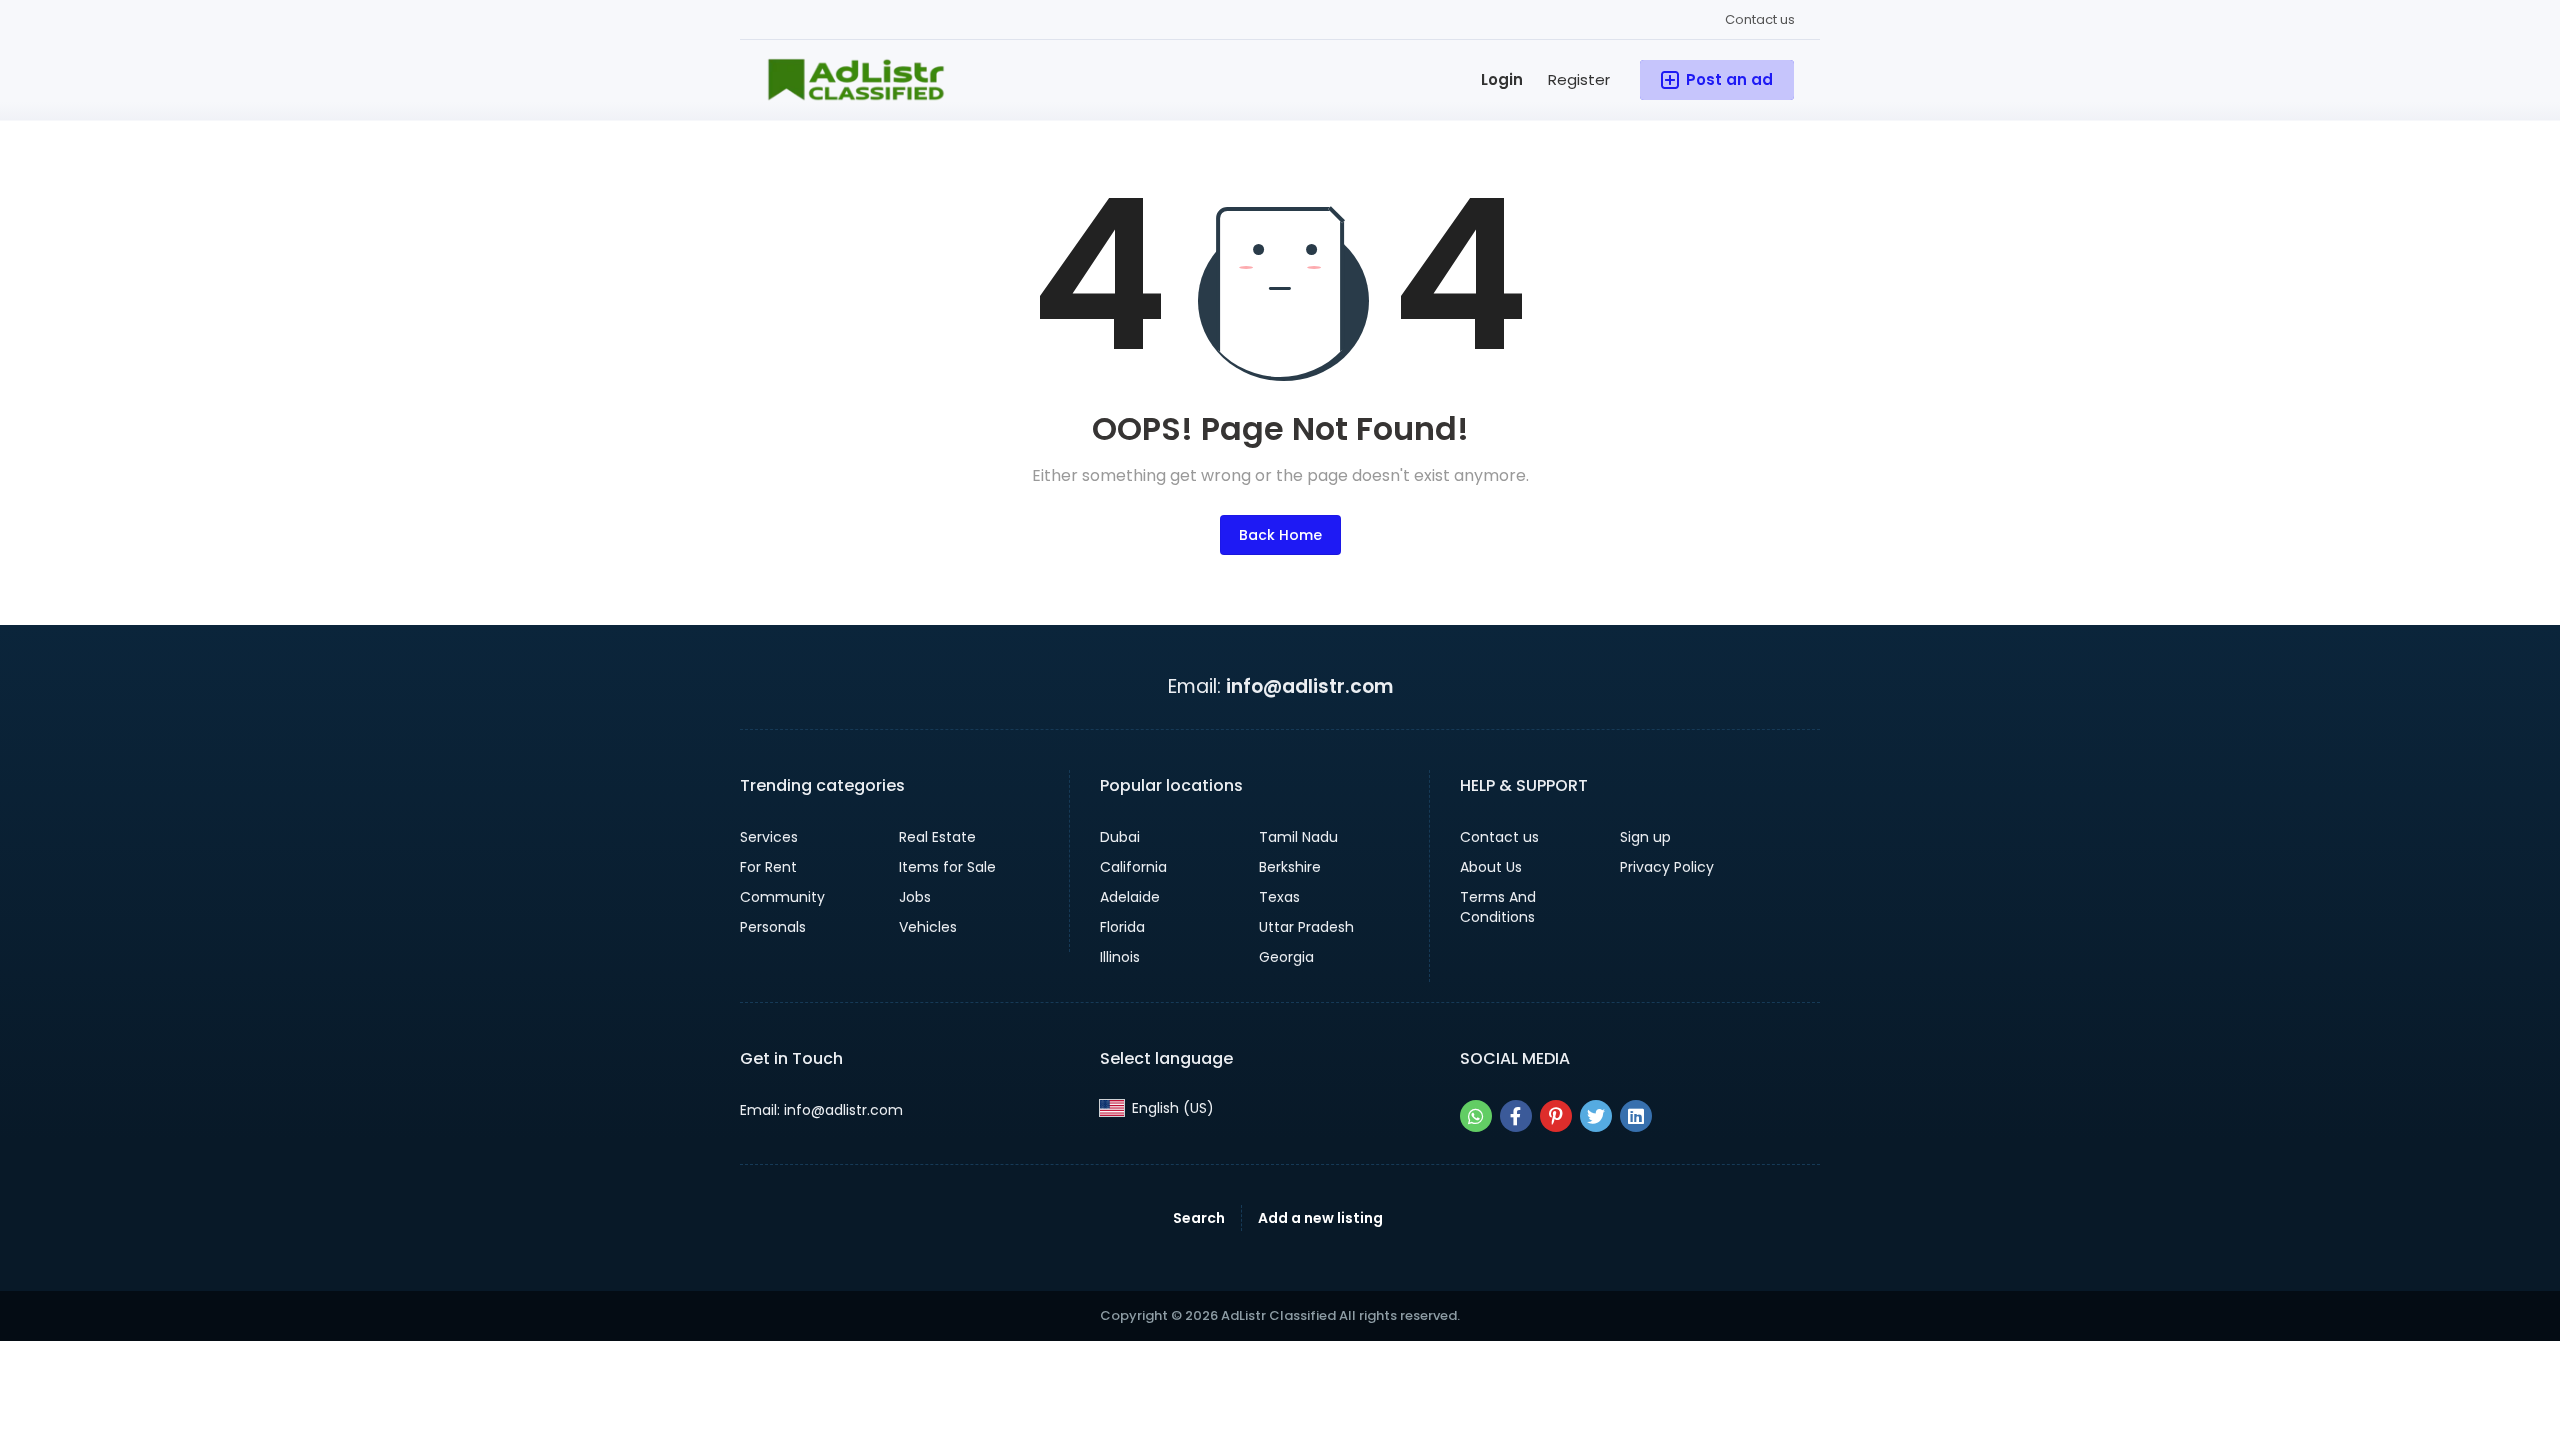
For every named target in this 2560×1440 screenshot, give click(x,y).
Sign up (1645, 837)
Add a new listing (1320, 1218)
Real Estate (937, 837)
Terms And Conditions (1498, 907)
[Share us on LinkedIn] (1636, 1116)
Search (1199, 1218)
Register (1579, 79)
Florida (1122, 927)
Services (769, 837)
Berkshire (1290, 867)
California (1133, 867)
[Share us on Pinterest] (1556, 1116)
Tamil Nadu (1298, 837)
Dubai (1120, 837)
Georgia (1286, 957)
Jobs (915, 897)
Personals (773, 927)
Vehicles (928, 927)
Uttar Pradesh (1306, 927)
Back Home (1280, 535)
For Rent (768, 867)
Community (782, 897)
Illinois (1120, 957)
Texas (1279, 897)
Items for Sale (947, 867)
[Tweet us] (1596, 1116)
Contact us (1760, 19)
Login (1502, 79)
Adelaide (1130, 897)
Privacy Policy (1667, 867)
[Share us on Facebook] (1516, 1116)
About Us (1491, 867)
